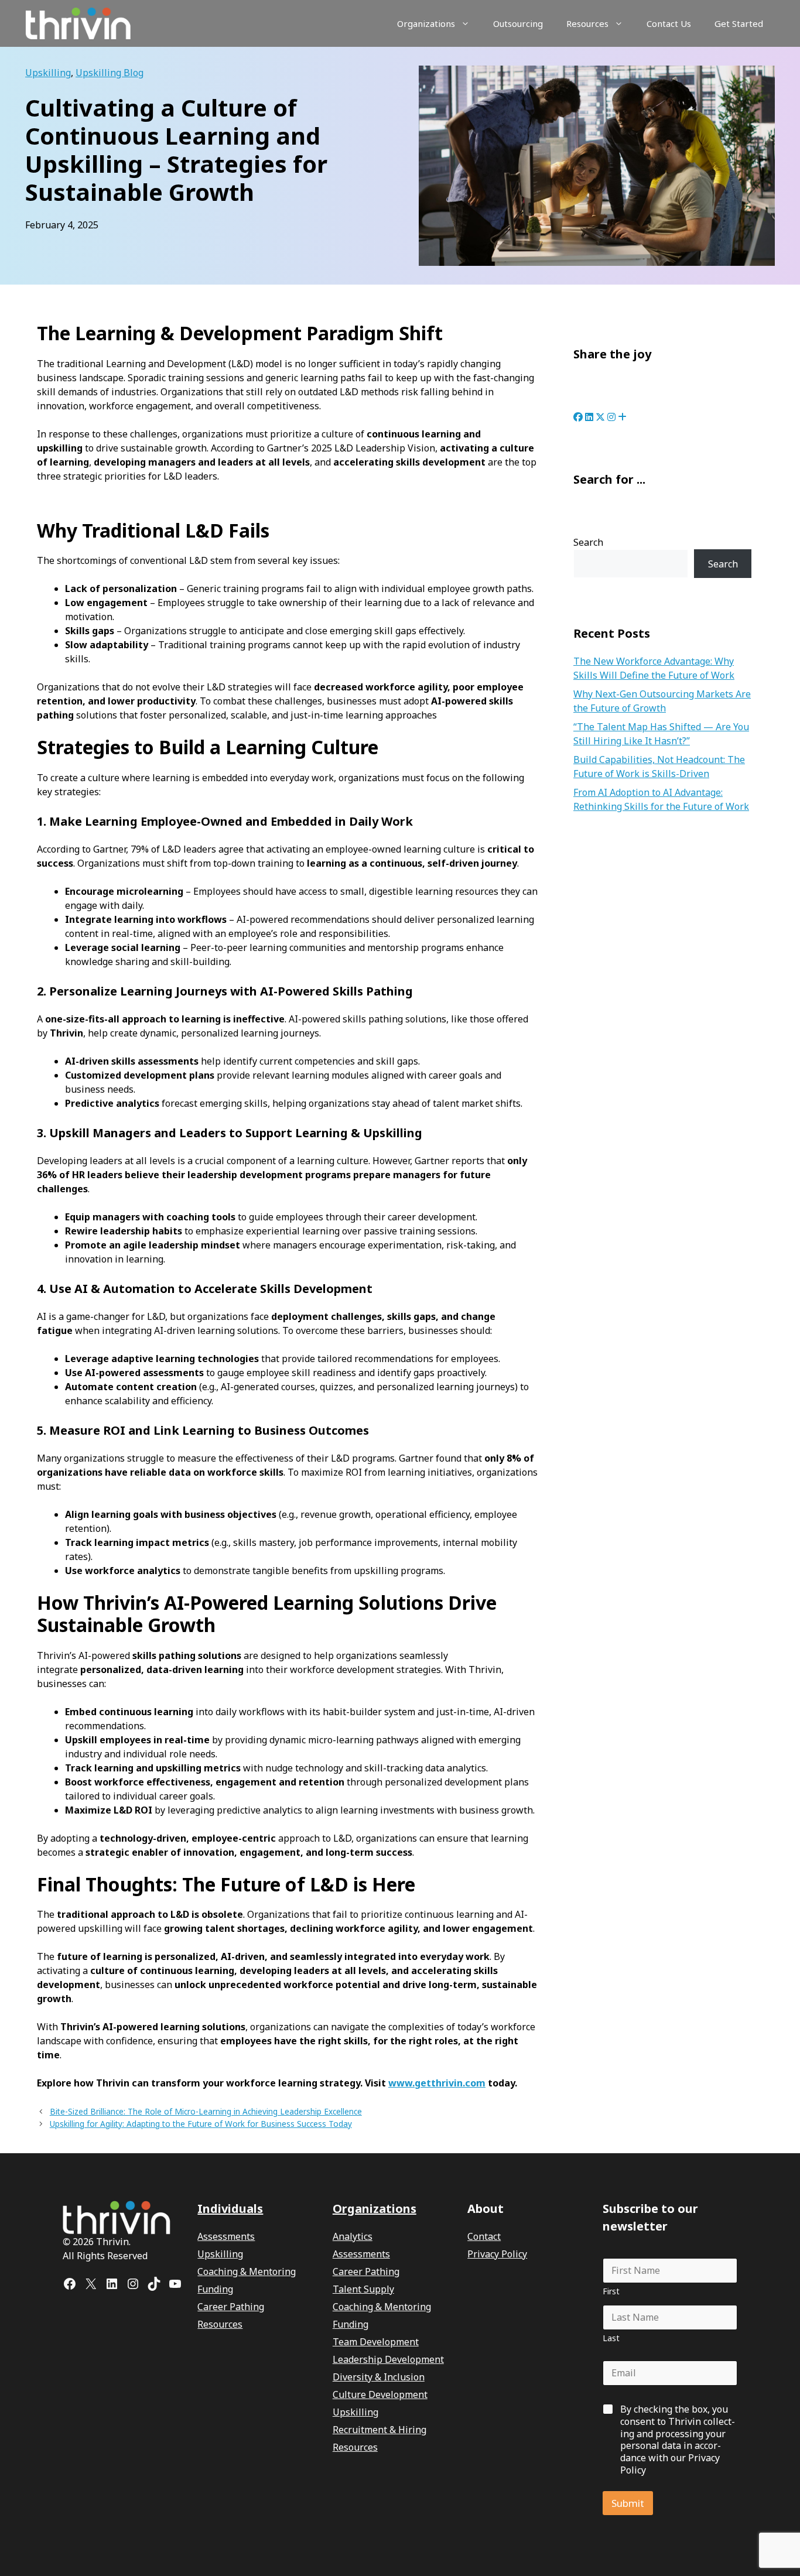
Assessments (226, 2236)
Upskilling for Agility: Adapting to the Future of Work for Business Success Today (201, 2124)
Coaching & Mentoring (247, 2271)
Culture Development (380, 2394)
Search (588, 542)
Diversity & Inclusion (379, 2377)
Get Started (739, 23)
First (611, 2291)
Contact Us (669, 23)
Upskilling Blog (110, 73)
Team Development (376, 2342)
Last (611, 2338)
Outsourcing (518, 23)
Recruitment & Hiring (380, 2430)
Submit (628, 2503)
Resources (587, 23)
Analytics (353, 2236)
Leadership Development (388, 2359)
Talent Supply (363, 2289)
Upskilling (48, 73)
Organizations (426, 23)
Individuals (230, 2209)
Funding (215, 2289)
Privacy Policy (497, 2254)
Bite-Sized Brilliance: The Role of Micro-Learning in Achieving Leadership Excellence (206, 2111)
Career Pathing (231, 2307)
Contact (484, 2236)
